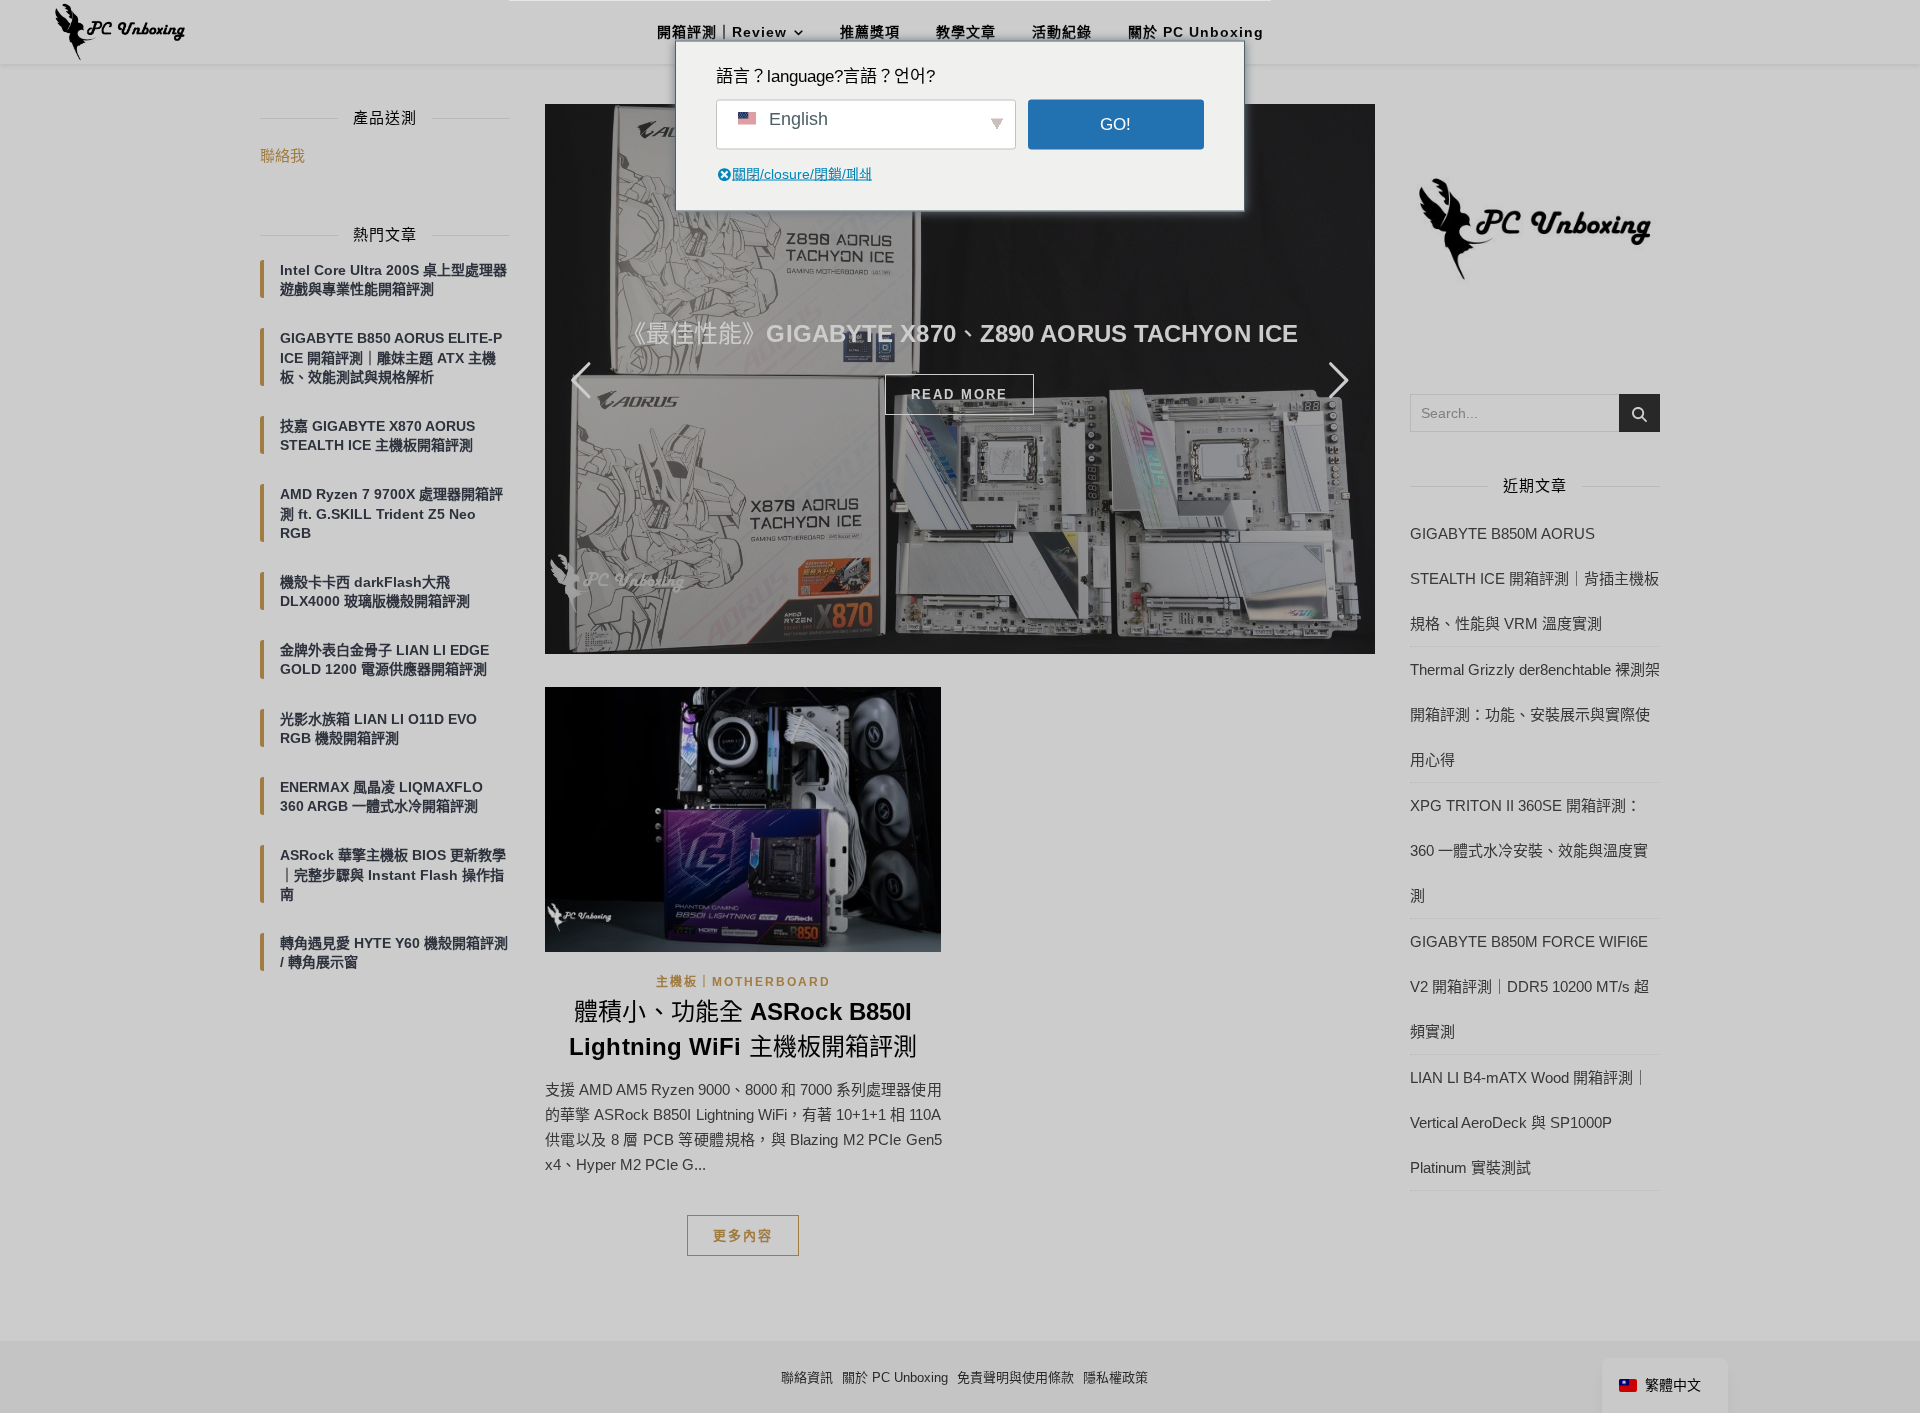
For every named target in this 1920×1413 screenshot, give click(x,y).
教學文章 (966, 32)
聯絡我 (282, 155)
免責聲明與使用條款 (1015, 1377)
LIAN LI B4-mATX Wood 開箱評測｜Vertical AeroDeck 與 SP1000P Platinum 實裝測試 (1529, 1122)
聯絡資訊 (807, 1377)
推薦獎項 (870, 32)
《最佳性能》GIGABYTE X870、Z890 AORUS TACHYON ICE (960, 333)
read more (959, 394)
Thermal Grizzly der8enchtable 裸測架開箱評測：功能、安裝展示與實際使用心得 (1535, 714)
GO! (1115, 124)
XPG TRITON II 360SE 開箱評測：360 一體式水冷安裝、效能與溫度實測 (1529, 850)
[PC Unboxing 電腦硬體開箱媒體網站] (120, 32)
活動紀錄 (1062, 32)
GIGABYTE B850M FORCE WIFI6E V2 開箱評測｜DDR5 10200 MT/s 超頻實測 (1529, 986)
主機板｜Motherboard (743, 982)
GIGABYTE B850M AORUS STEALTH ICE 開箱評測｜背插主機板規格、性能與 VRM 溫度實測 (1534, 578)
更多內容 (743, 1235)
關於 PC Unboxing (1196, 32)
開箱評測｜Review (722, 32)
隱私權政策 (1115, 1377)
